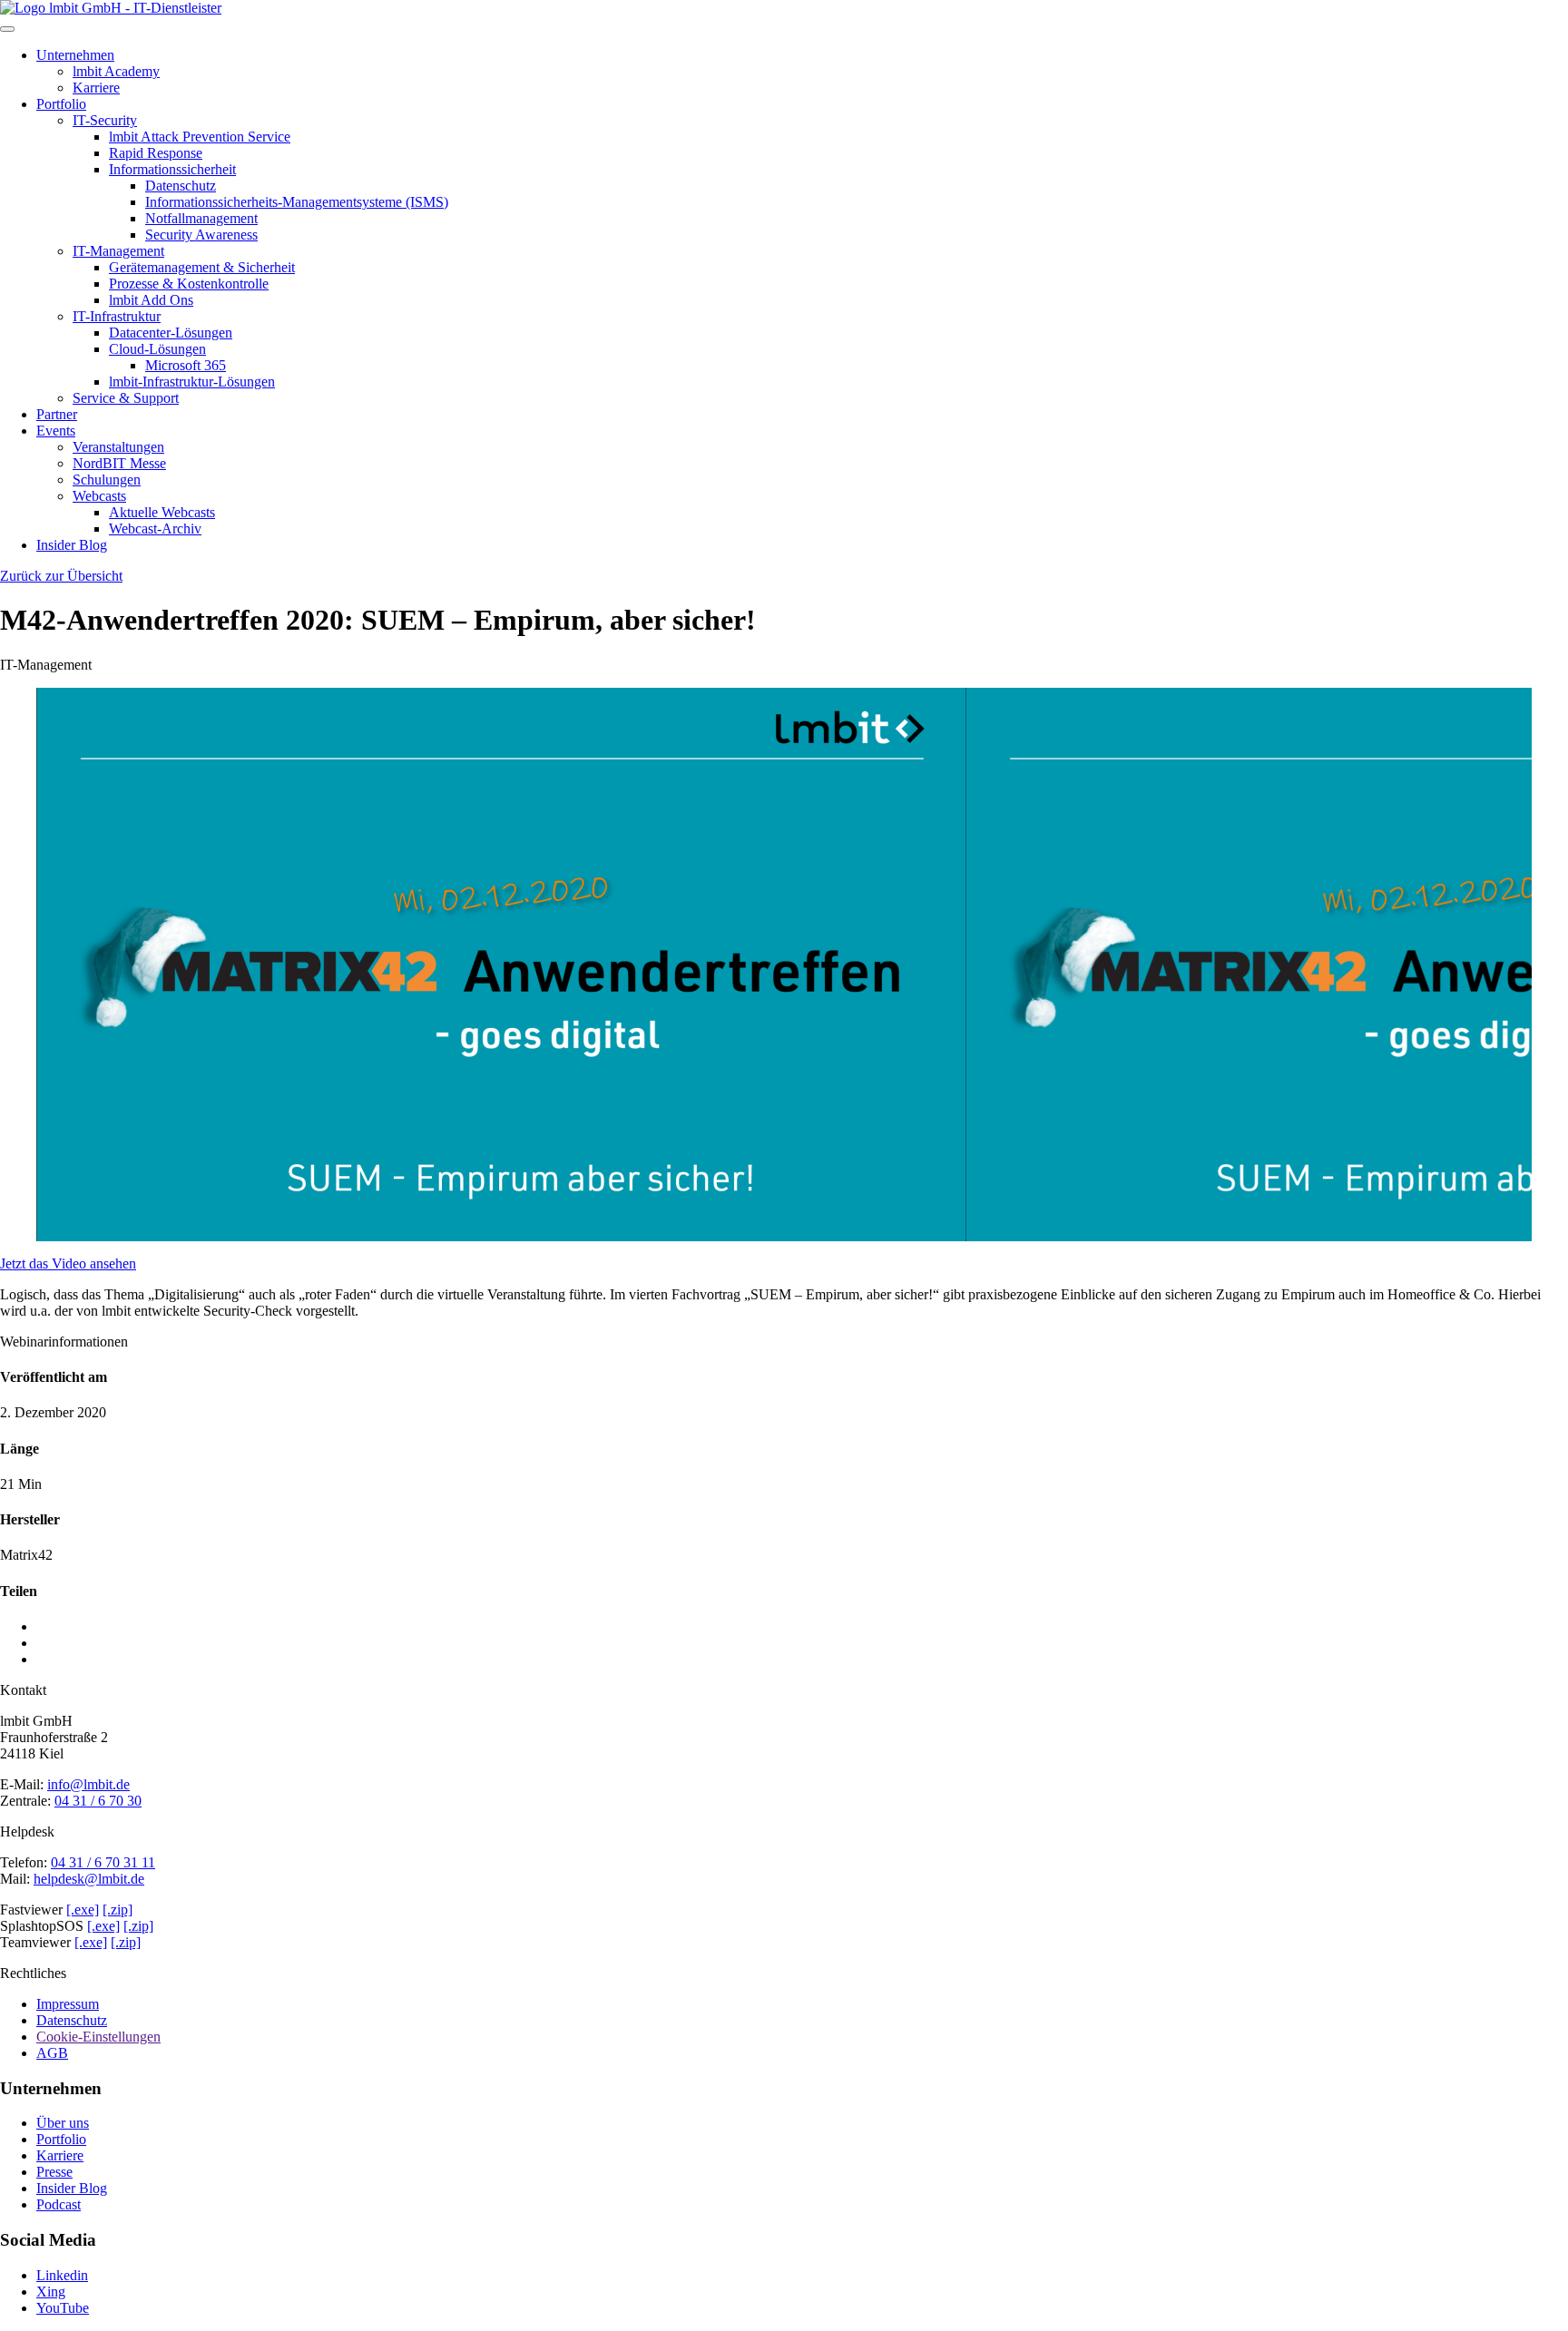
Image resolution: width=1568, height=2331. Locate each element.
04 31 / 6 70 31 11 (103, 1862)
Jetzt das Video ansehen (68, 1263)
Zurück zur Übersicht (61, 576)
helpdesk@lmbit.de (89, 1879)
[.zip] (118, 1910)
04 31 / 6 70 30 (98, 1801)
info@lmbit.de (88, 1784)
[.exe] (83, 1910)
